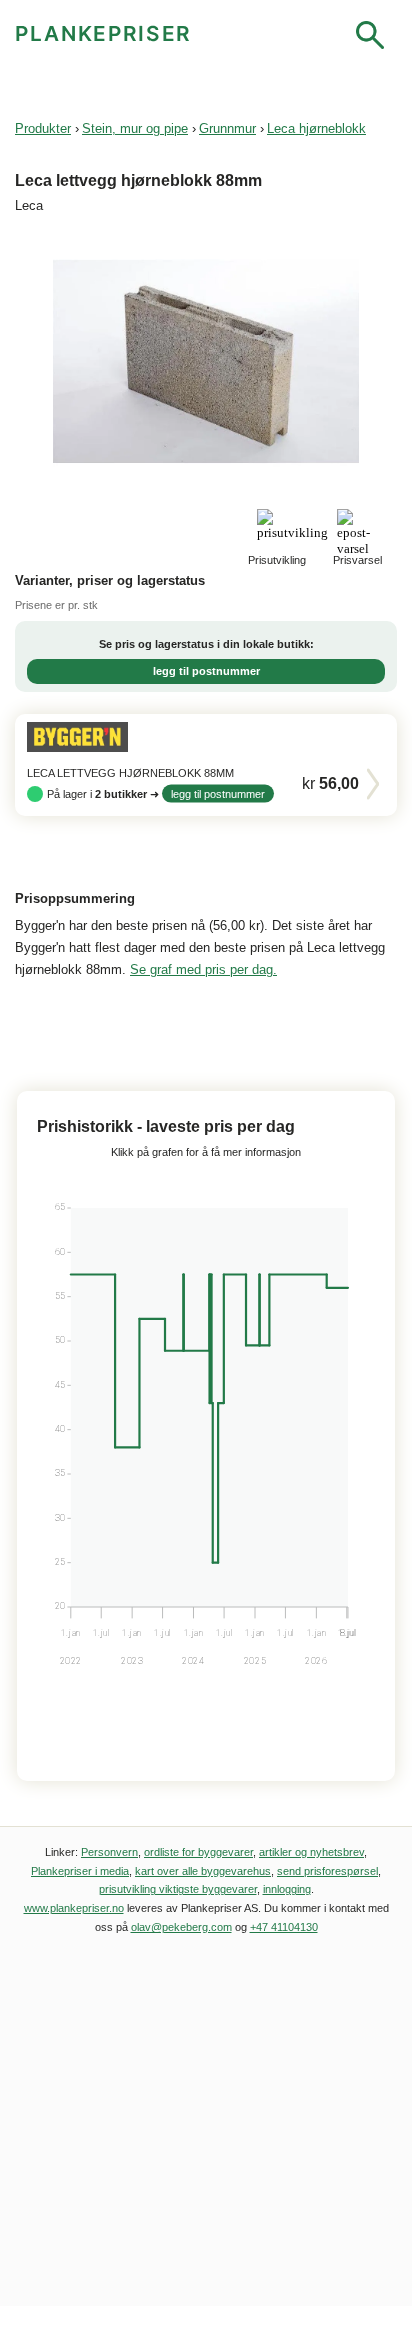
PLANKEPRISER (103, 33)
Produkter (43, 128)
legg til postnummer (206, 671)
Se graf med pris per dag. (203, 969)
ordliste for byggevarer (198, 1852)
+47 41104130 (284, 1927)
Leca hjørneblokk (316, 128)
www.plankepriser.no (74, 1908)
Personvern (109, 1852)
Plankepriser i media (80, 1871)
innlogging (287, 1889)
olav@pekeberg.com (181, 1927)
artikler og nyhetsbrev (311, 1852)
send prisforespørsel (327, 1871)
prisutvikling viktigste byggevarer (178, 1889)
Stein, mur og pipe (135, 128)
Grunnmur (227, 128)
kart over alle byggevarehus (203, 1871)
